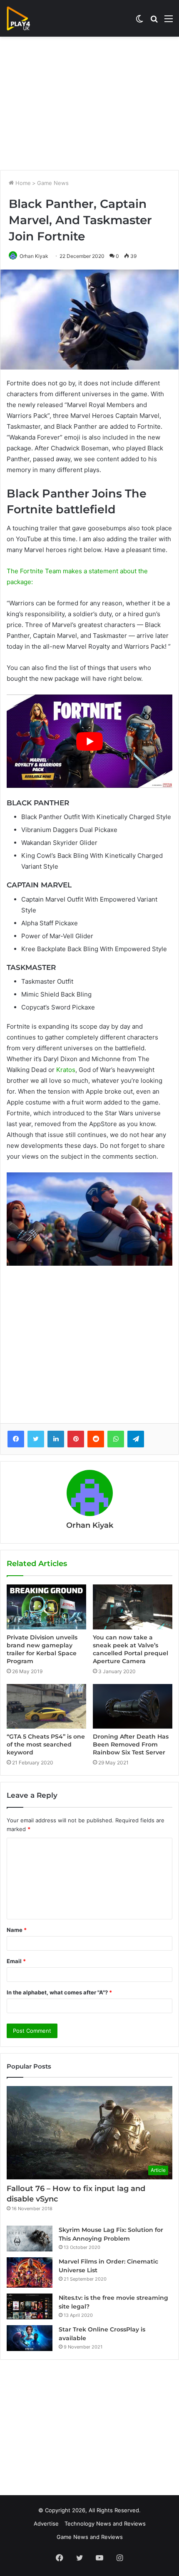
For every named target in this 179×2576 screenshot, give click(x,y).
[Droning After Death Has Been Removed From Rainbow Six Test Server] (133, 1706)
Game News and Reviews (90, 2537)
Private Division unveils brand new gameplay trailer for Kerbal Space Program (42, 1649)
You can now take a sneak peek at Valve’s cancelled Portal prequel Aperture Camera (131, 1649)
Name (17, 1930)
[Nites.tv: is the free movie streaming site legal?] (30, 2306)
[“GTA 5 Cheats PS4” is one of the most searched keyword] (46, 1706)
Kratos (66, 1070)
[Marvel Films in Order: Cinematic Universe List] (30, 2272)
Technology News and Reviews (105, 2524)
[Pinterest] (76, 1439)
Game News (53, 183)
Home (22, 183)
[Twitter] (36, 1439)
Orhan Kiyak (34, 256)
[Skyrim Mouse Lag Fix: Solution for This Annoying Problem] (30, 2239)
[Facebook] (16, 1439)
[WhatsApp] (116, 1439)
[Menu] (169, 21)
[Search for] (154, 21)
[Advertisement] (89, 103)
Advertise (46, 2524)
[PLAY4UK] (26, 18)
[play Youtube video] (89, 741)
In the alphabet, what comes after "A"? (59, 1992)
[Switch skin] (139, 21)
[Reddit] (96, 1439)
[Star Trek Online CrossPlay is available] (30, 2338)
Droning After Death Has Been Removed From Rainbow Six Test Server (131, 1744)
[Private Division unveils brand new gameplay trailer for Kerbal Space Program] (46, 1607)
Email (16, 1961)
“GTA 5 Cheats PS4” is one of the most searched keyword (46, 1744)
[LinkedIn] (56, 1439)
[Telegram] (136, 1439)
